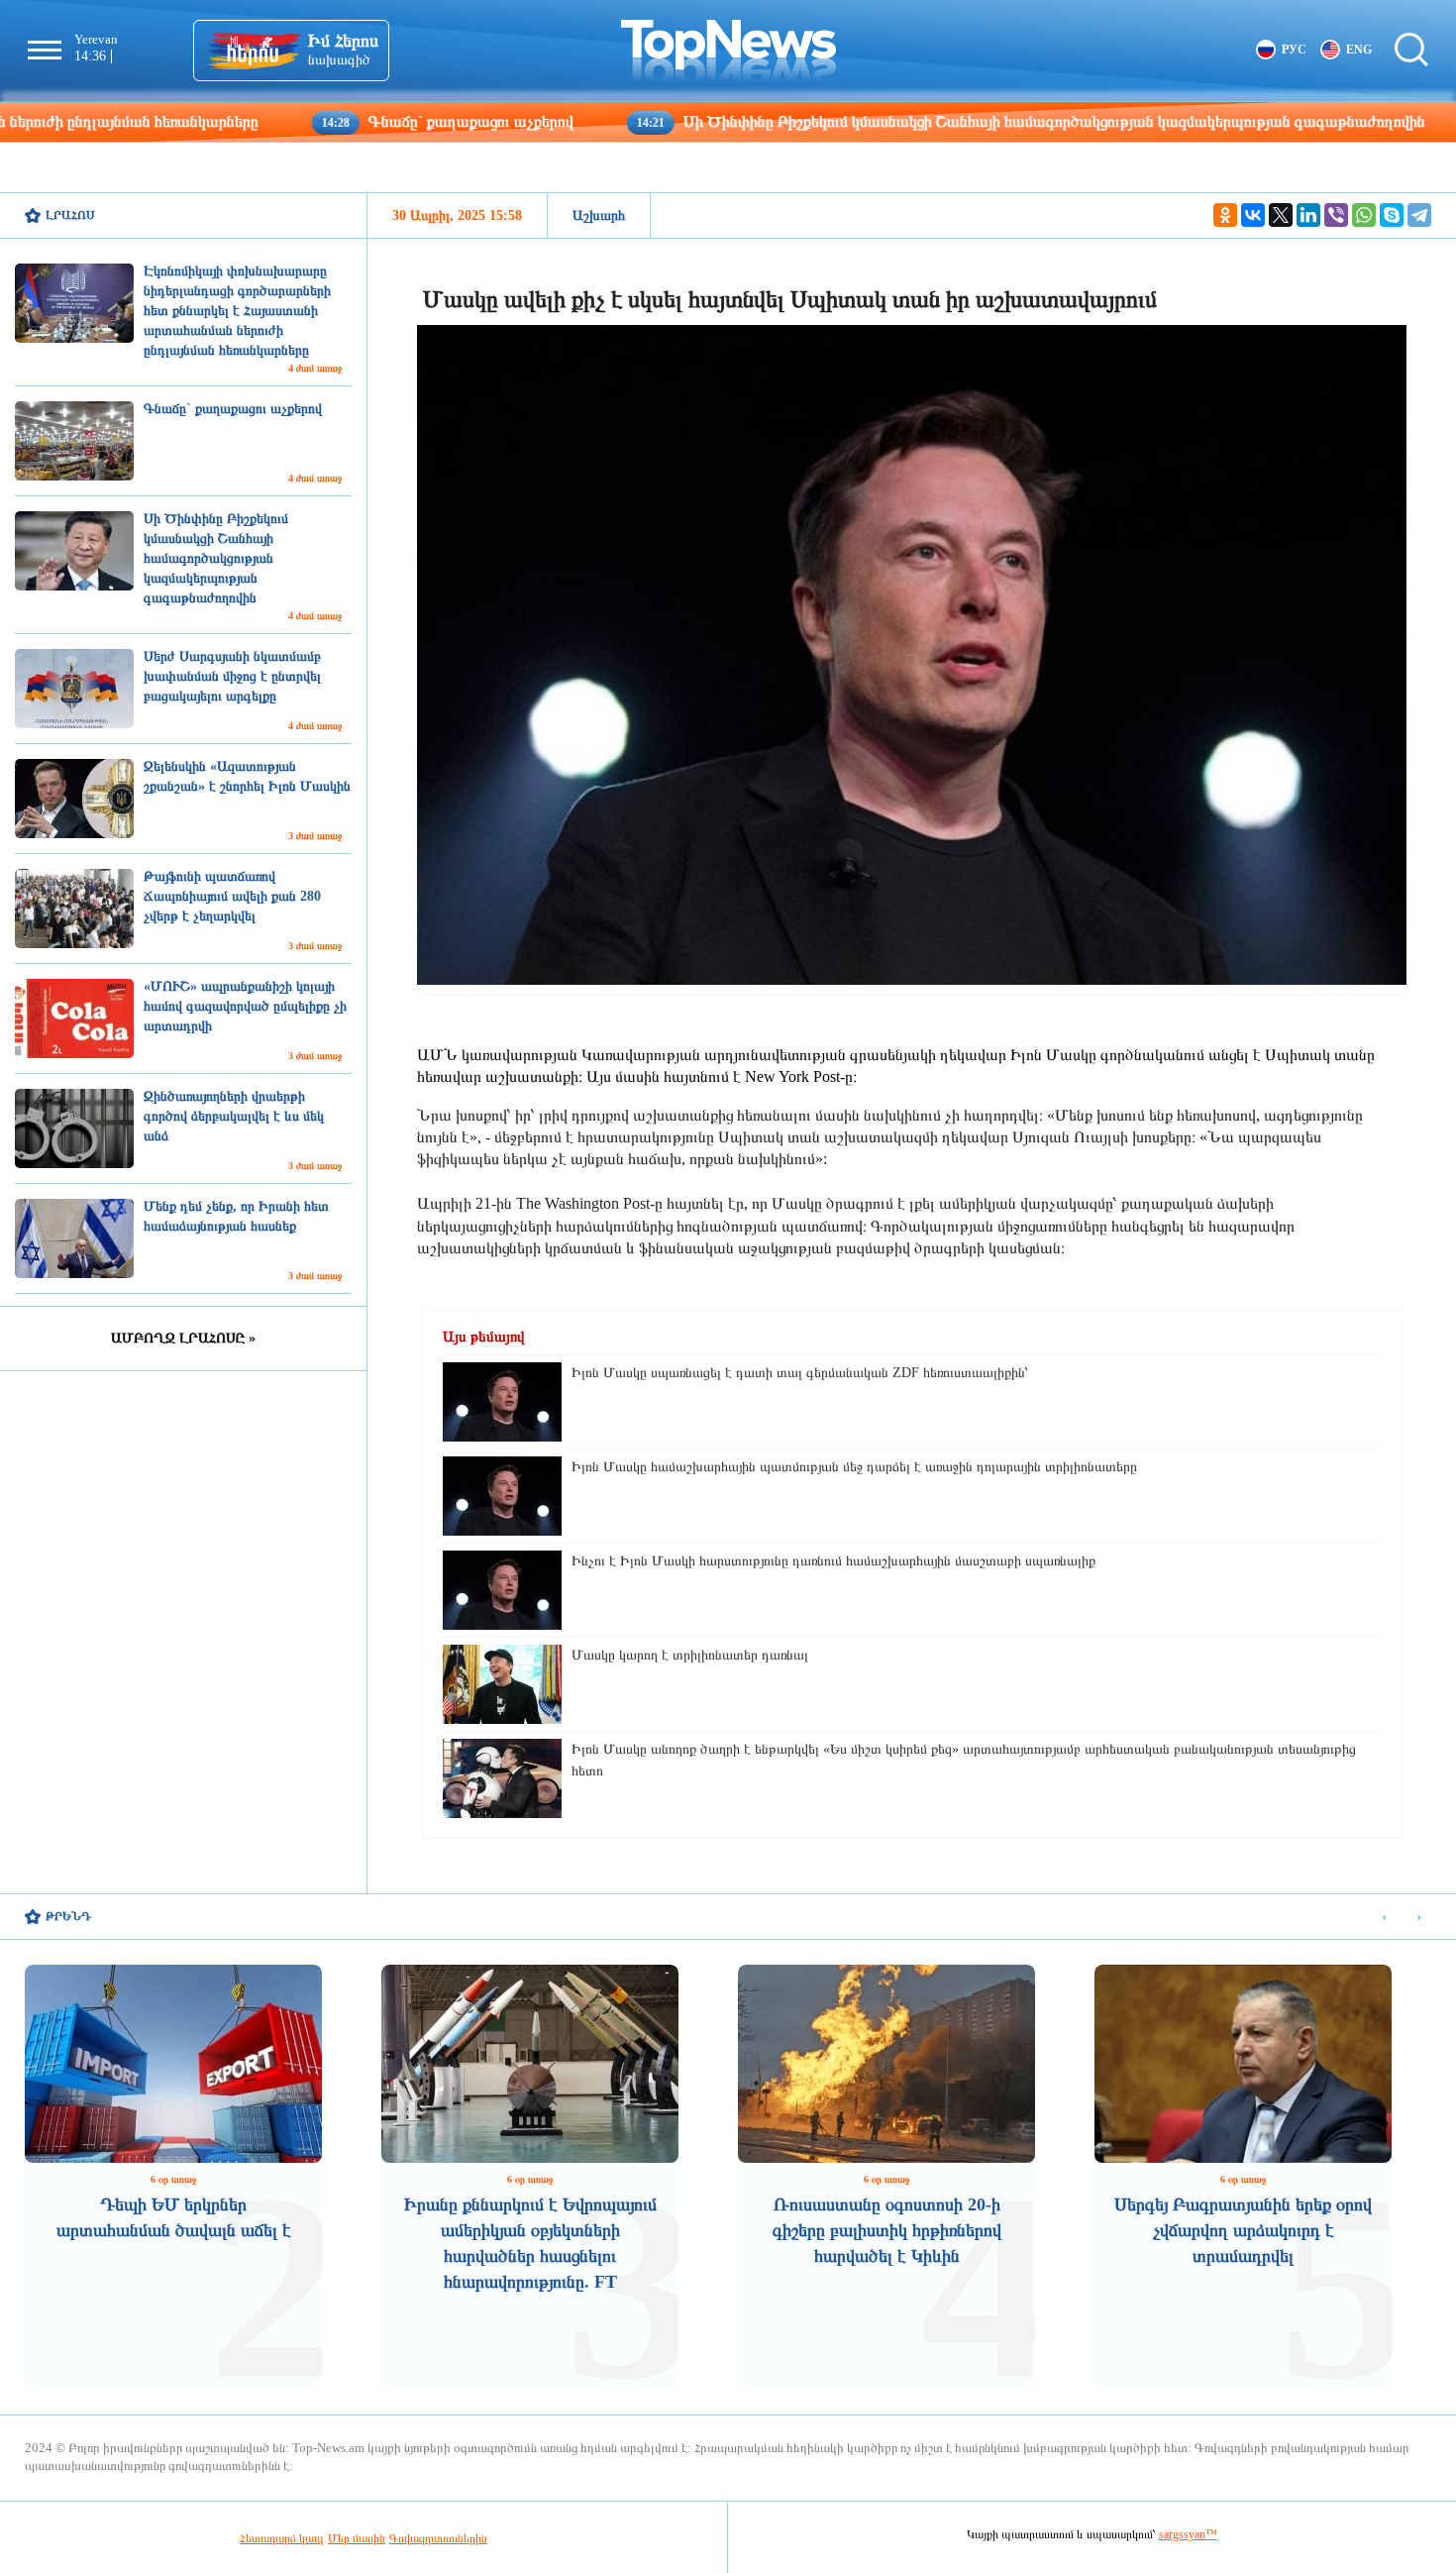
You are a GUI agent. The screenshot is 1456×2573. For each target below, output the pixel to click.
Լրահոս (70, 215)
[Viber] (1336, 215)
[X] (1281, 215)
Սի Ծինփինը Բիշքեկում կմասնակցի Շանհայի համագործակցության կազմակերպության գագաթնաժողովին (927, 121)
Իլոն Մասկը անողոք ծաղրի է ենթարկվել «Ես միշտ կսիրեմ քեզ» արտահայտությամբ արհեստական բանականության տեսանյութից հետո (964, 1760)
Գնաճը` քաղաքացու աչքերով (344, 121)
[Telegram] (1419, 215)
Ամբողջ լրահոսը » (183, 1338)
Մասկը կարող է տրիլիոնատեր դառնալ (690, 1655)
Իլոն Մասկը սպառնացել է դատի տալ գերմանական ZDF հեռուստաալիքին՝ (800, 1373)
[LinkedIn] (1308, 215)
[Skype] (1392, 215)
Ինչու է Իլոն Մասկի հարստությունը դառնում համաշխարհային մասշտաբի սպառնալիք (833, 1561)
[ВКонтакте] (1253, 215)
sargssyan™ (1188, 2534)
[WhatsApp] (1364, 215)
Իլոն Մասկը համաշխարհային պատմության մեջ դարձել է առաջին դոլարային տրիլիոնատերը (854, 1467)
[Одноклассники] (1225, 215)
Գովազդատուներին (438, 2538)
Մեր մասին (357, 2538)
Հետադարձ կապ (282, 2538)
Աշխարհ (599, 215)
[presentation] (1384, 1918)
